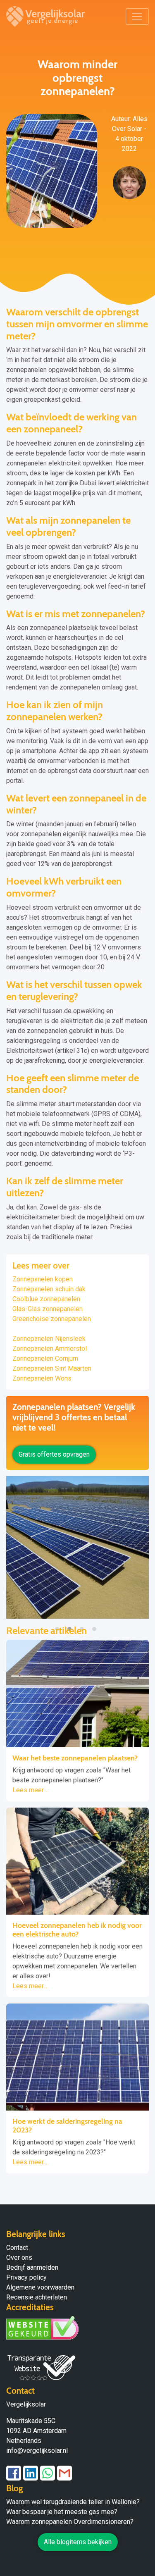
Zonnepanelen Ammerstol (50, 1349)
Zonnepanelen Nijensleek (49, 1339)
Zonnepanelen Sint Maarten (52, 1368)
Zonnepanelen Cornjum (45, 1358)
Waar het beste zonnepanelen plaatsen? (75, 1758)
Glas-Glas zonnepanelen (48, 1309)
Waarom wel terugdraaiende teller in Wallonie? (73, 2502)
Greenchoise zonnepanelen (52, 1319)
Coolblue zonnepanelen (46, 1299)
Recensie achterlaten (37, 2297)
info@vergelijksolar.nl (37, 2451)
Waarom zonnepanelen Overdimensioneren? (70, 2522)
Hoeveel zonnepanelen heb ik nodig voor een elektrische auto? (77, 1930)
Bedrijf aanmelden (32, 2267)
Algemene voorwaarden (40, 2287)
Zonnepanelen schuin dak (49, 1289)
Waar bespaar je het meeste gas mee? (62, 2512)
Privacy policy (26, 2277)
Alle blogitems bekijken (78, 2542)
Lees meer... (30, 1790)
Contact (17, 2248)
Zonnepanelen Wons (42, 1378)
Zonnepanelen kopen (43, 1279)
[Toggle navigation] (137, 17)
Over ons (19, 2258)
